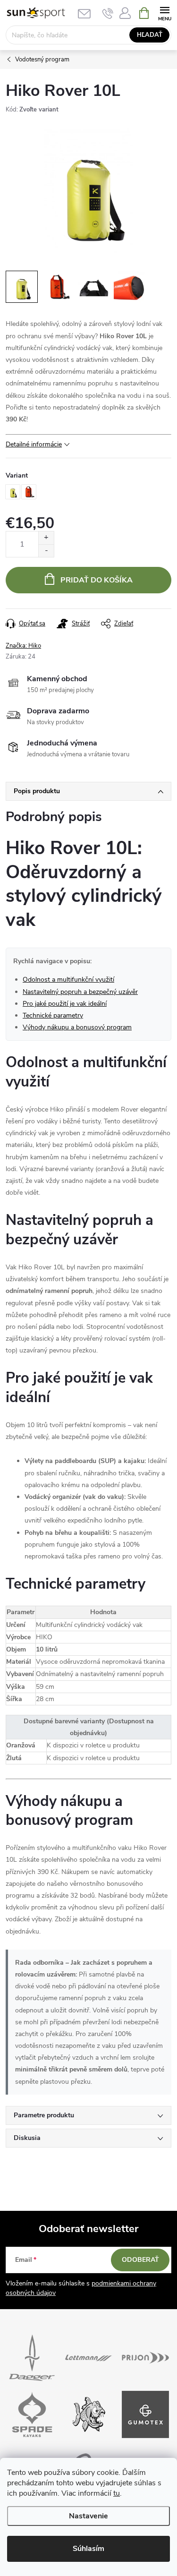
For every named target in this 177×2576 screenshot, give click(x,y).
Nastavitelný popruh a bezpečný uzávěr (80, 992)
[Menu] (164, 13)
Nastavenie (88, 2516)
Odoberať (140, 2260)
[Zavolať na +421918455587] (108, 13)
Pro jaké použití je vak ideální (65, 1004)
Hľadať (150, 35)
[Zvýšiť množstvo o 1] (46, 538)
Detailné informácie (34, 444)
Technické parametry (53, 1015)
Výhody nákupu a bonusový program (77, 1027)
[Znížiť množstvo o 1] (46, 551)
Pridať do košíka (97, 580)
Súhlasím (88, 2549)
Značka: (23, 646)
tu (117, 2493)
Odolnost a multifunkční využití (68, 980)
